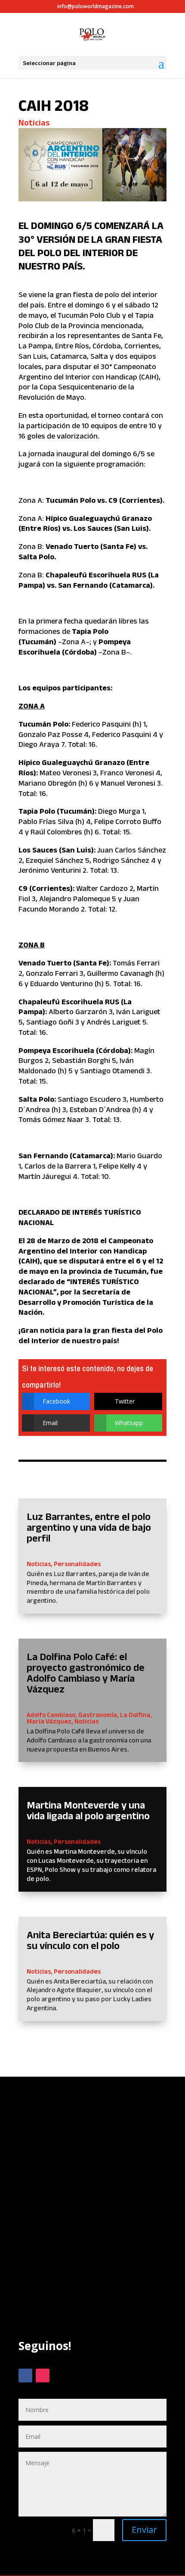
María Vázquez (49, 1721)
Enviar (144, 2530)
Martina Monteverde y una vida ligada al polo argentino (88, 1810)
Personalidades (77, 1564)
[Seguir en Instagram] (43, 2375)
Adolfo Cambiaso (51, 1715)
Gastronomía (98, 1715)
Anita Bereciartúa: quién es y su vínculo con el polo (90, 1940)
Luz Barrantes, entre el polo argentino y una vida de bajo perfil (89, 1527)
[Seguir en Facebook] (25, 2375)
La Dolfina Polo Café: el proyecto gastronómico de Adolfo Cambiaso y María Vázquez (86, 1673)
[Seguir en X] (60, 2375)
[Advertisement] (92, 2224)
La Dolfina (135, 1715)
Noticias (34, 122)
